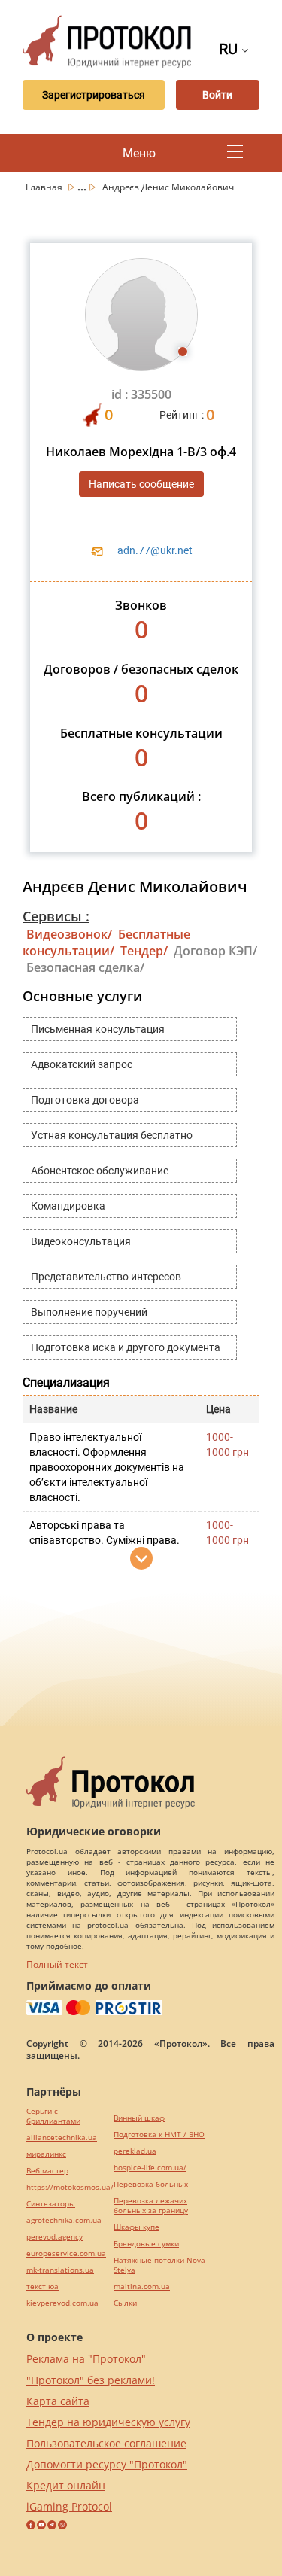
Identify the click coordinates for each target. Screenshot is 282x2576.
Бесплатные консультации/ (106, 942)
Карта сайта (58, 2401)
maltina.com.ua (142, 2287)
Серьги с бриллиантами (53, 2116)
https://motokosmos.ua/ (70, 2187)
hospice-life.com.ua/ (150, 2168)
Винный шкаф (139, 2118)
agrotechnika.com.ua (64, 2220)
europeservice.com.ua (66, 2253)
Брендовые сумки (146, 2244)
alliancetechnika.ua (62, 2138)
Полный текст (57, 1964)
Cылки (125, 2303)
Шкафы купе (136, 2227)
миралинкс (46, 2154)
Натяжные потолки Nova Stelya (159, 2265)
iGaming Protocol (69, 2506)
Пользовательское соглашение (106, 2443)
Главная (45, 187)
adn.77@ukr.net (155, 550)
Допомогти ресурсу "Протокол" (107, 2464)
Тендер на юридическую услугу (108, 2422)
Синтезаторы (51, 2204)
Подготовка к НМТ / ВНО (159, 2134)
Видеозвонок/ (69, 934)
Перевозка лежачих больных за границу (151, 2206)
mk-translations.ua (60, 2270)
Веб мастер (47, 2171)
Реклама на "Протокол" (86, 2359)
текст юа (42, 2287)
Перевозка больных (151, 2184)
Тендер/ (144, 951)
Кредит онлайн (66, 2485)
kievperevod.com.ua (62, 2303)
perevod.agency (55, 2237)
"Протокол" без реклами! (91, 2380)
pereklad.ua (135, 2151)
